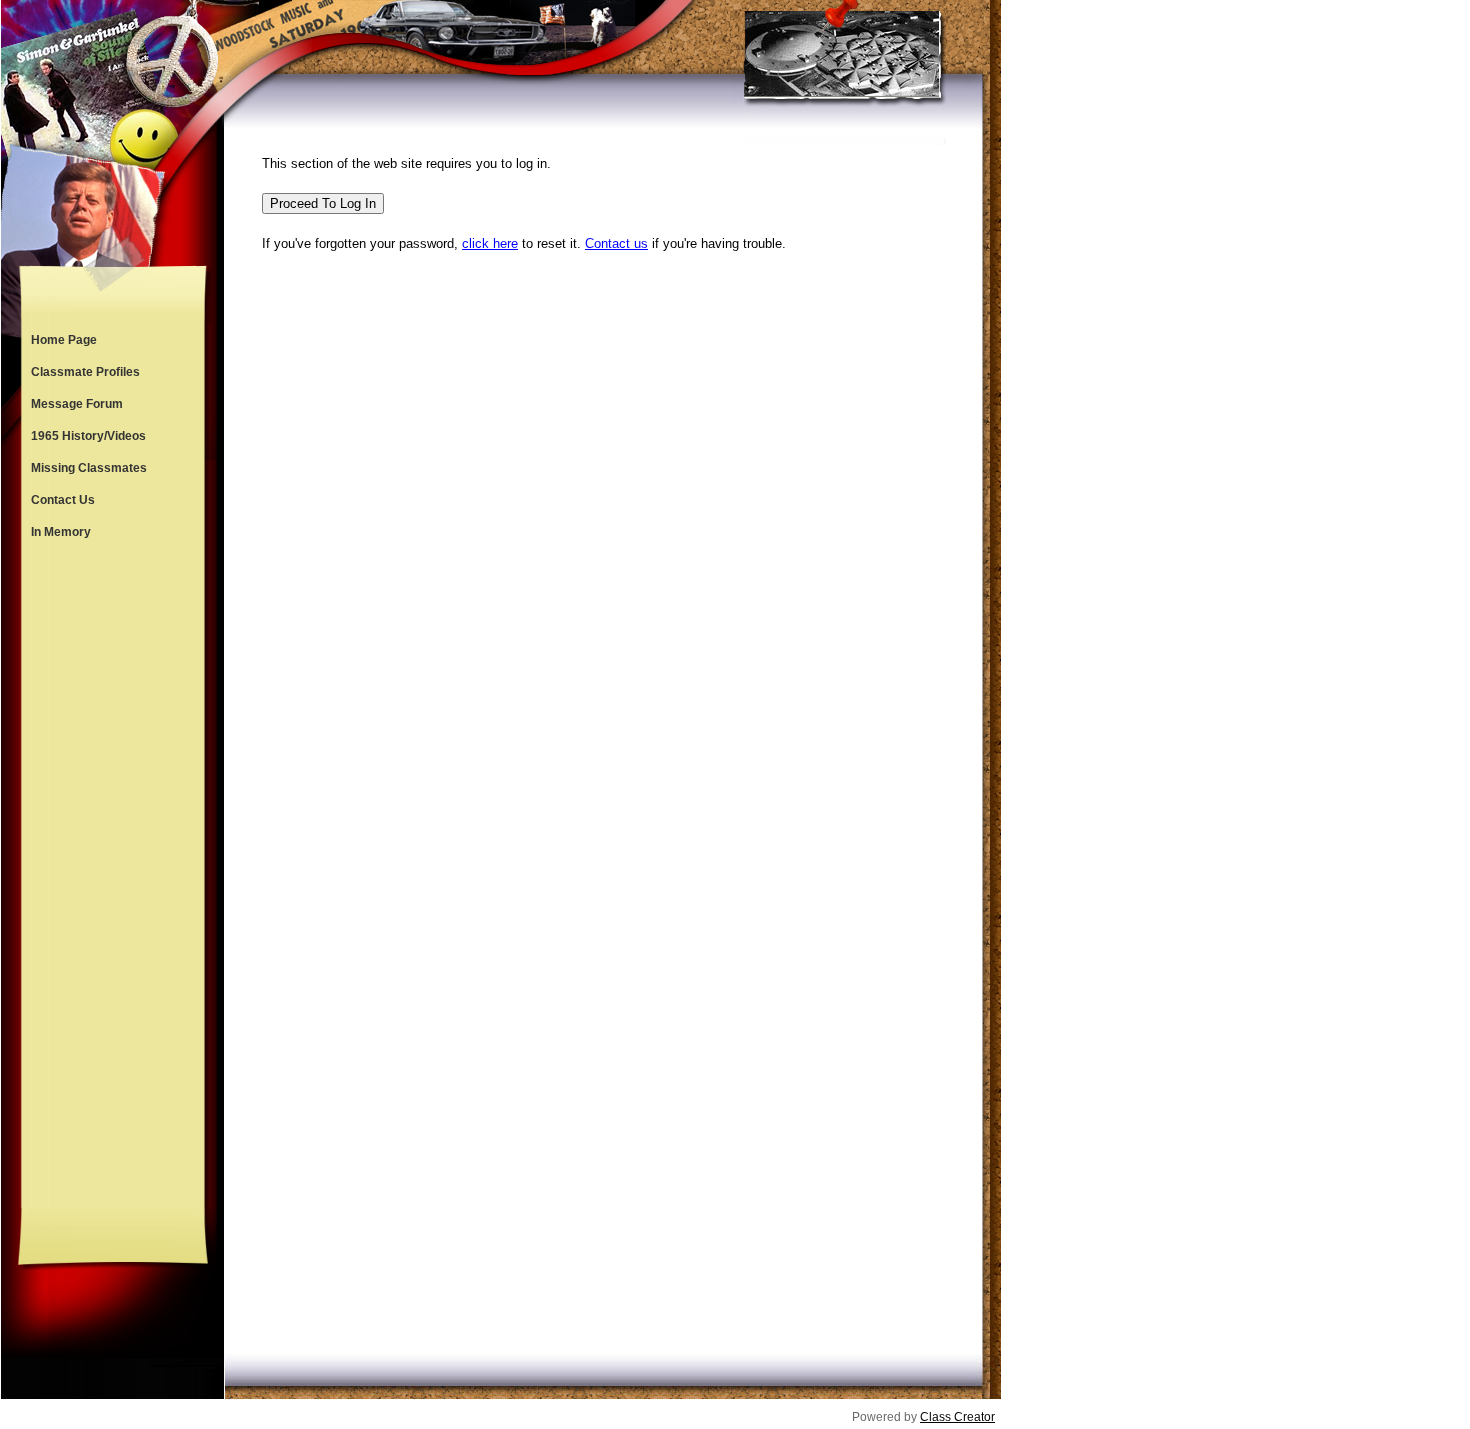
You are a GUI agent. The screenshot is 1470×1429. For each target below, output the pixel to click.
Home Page (64, 340)
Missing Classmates (89, 468)
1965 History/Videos (88, 436)
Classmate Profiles (85, 372)
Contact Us (63, 500)
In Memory (61, 532)
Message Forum (77, 404)
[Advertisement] (113, 878)
